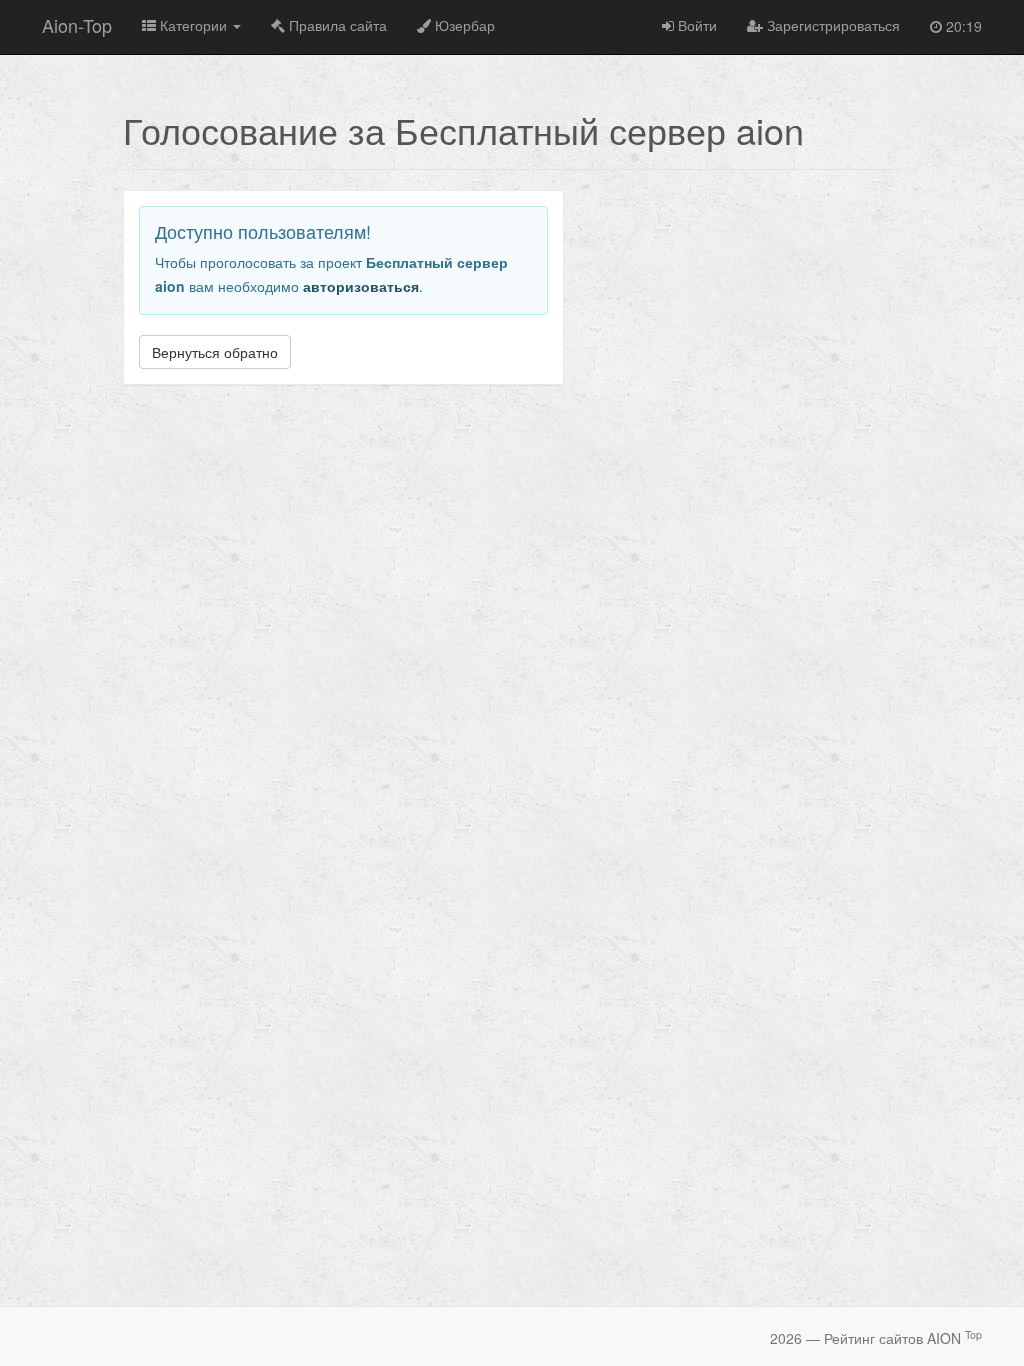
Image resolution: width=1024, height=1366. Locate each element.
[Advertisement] (762, 330)
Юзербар (463, 25)
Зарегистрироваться (831, 25)
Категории (193, 25)
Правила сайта (336, 25)
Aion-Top (77, 25)
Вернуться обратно (215, 352)
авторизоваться (361, 286)
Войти (695, 25)
